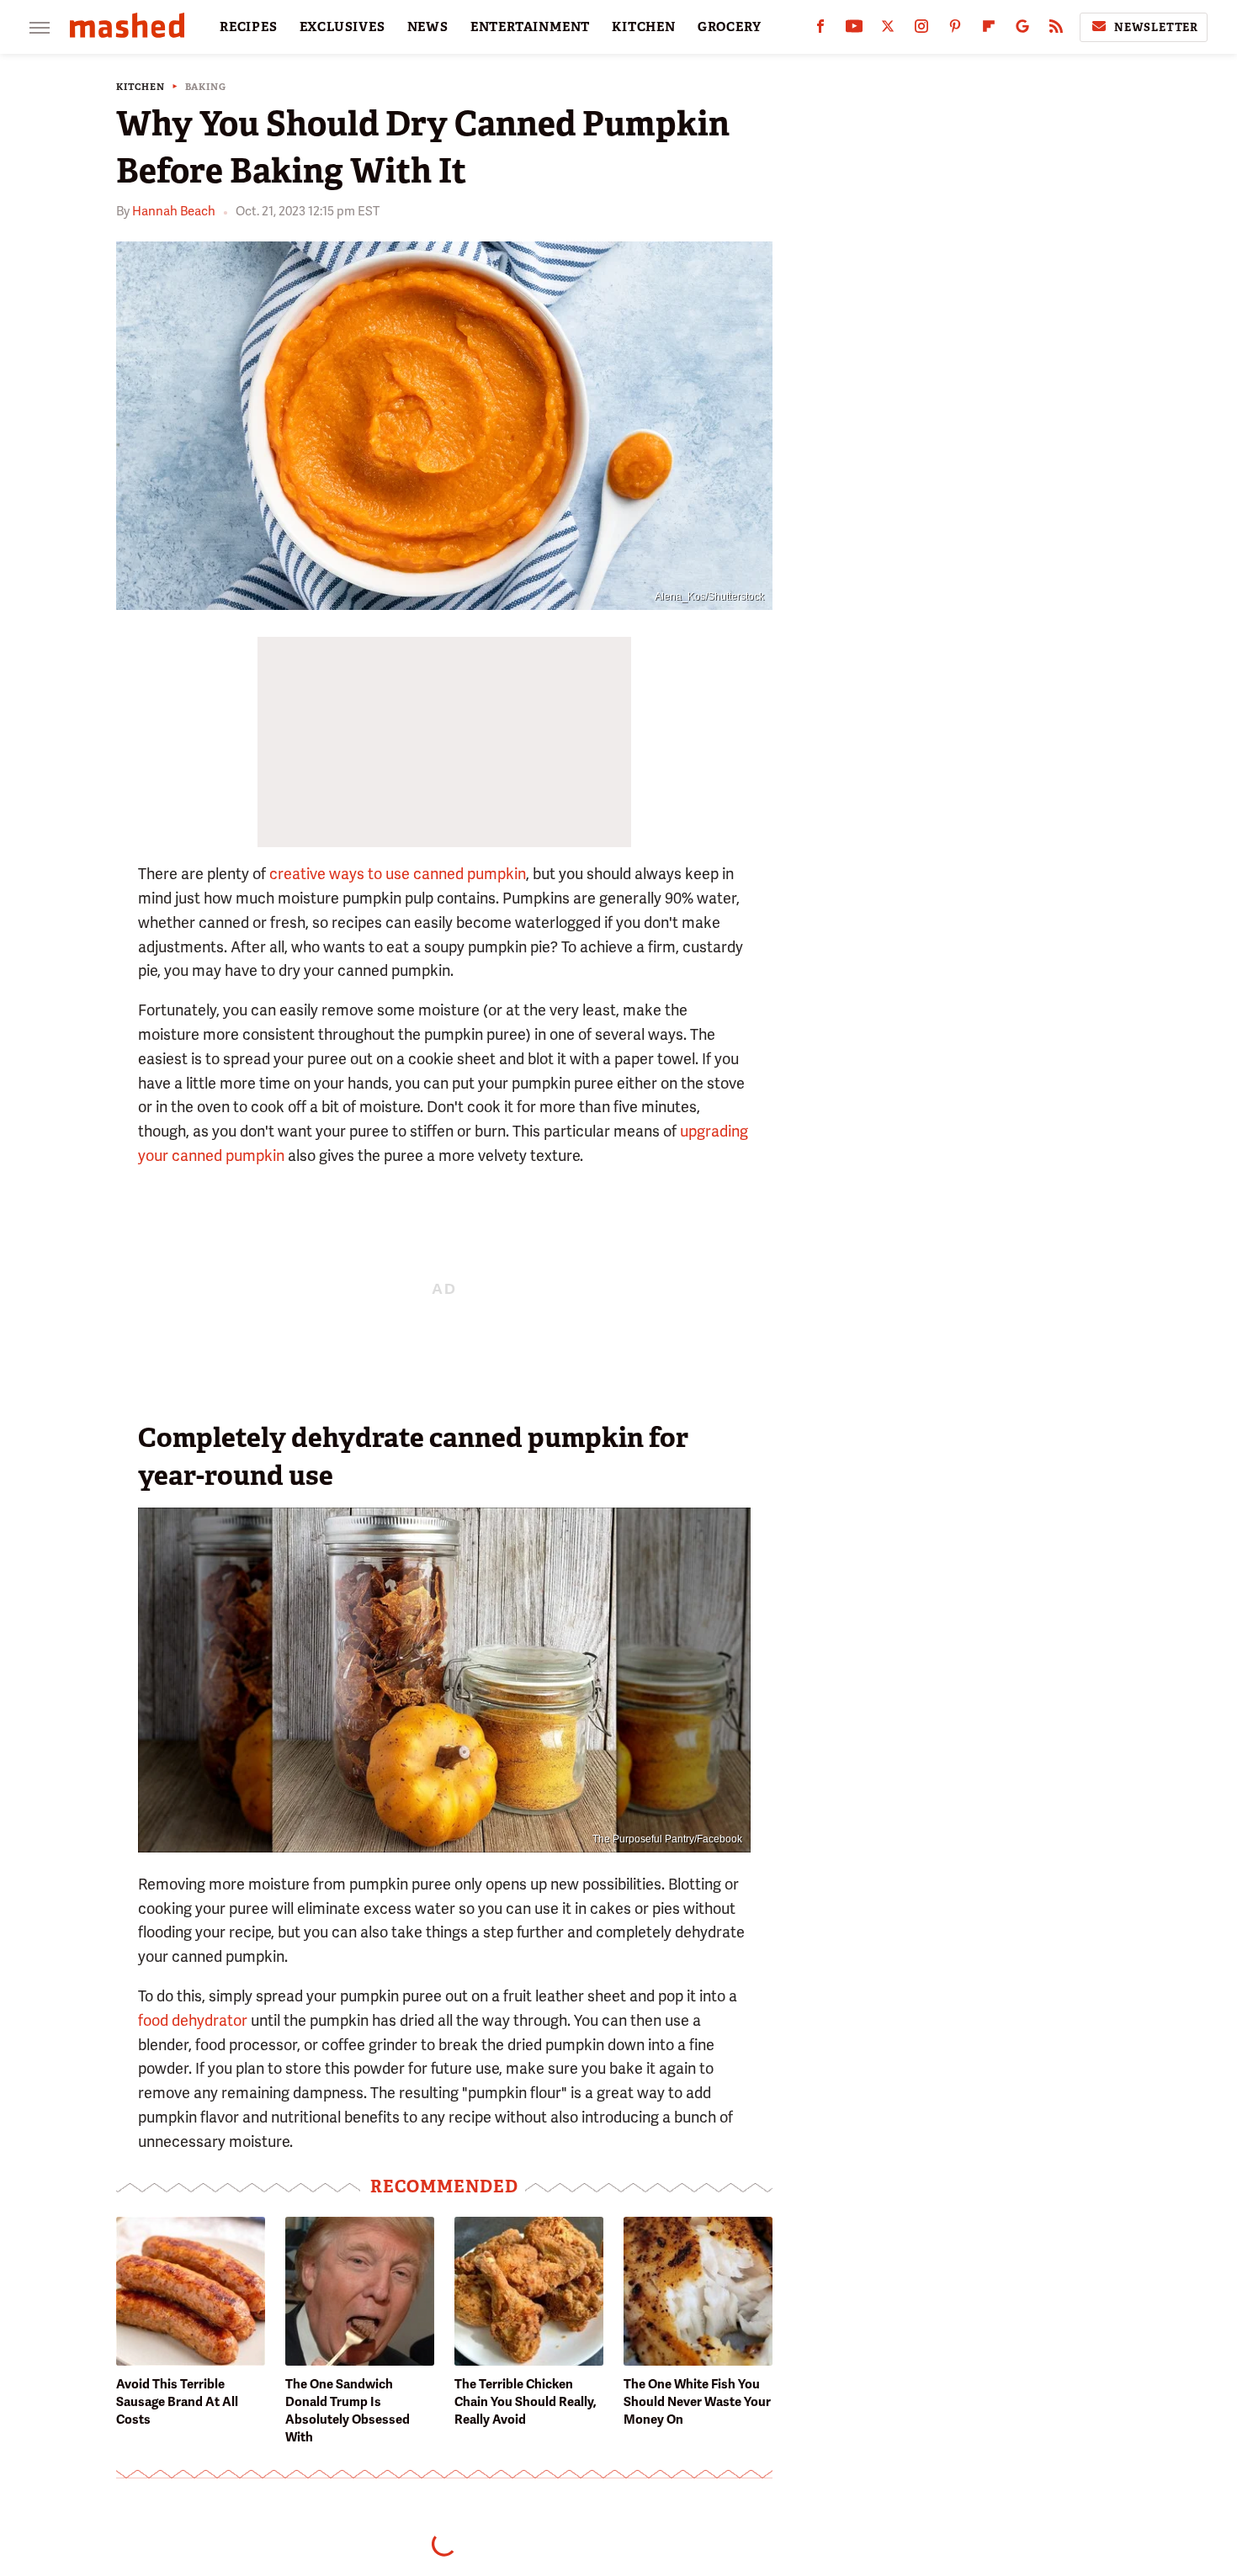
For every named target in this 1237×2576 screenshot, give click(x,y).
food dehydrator (193, 2020)
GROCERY (730, 27)
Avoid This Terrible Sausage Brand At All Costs (177, 2402)
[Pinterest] (955, 30)
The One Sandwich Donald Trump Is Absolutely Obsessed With (348, 2411)
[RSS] (1056, 30)
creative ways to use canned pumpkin (398, 874)
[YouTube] (854, 30)
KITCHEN (644, 27)
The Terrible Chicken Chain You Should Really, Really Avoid (526, 2402)
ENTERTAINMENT (530, 27)
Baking (206, 87)
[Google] (1022, 30)
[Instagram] (921, 30)
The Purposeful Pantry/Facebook (667, 1839)
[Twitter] (888, 30)
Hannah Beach (174, 211)
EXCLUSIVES (342, 27)
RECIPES (249, 27)
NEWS (428, 27)
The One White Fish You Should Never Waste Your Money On (697, 2402)
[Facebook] (820, 30)
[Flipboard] (989, 30)
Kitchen (141, 87)
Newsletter (1156, 27)
